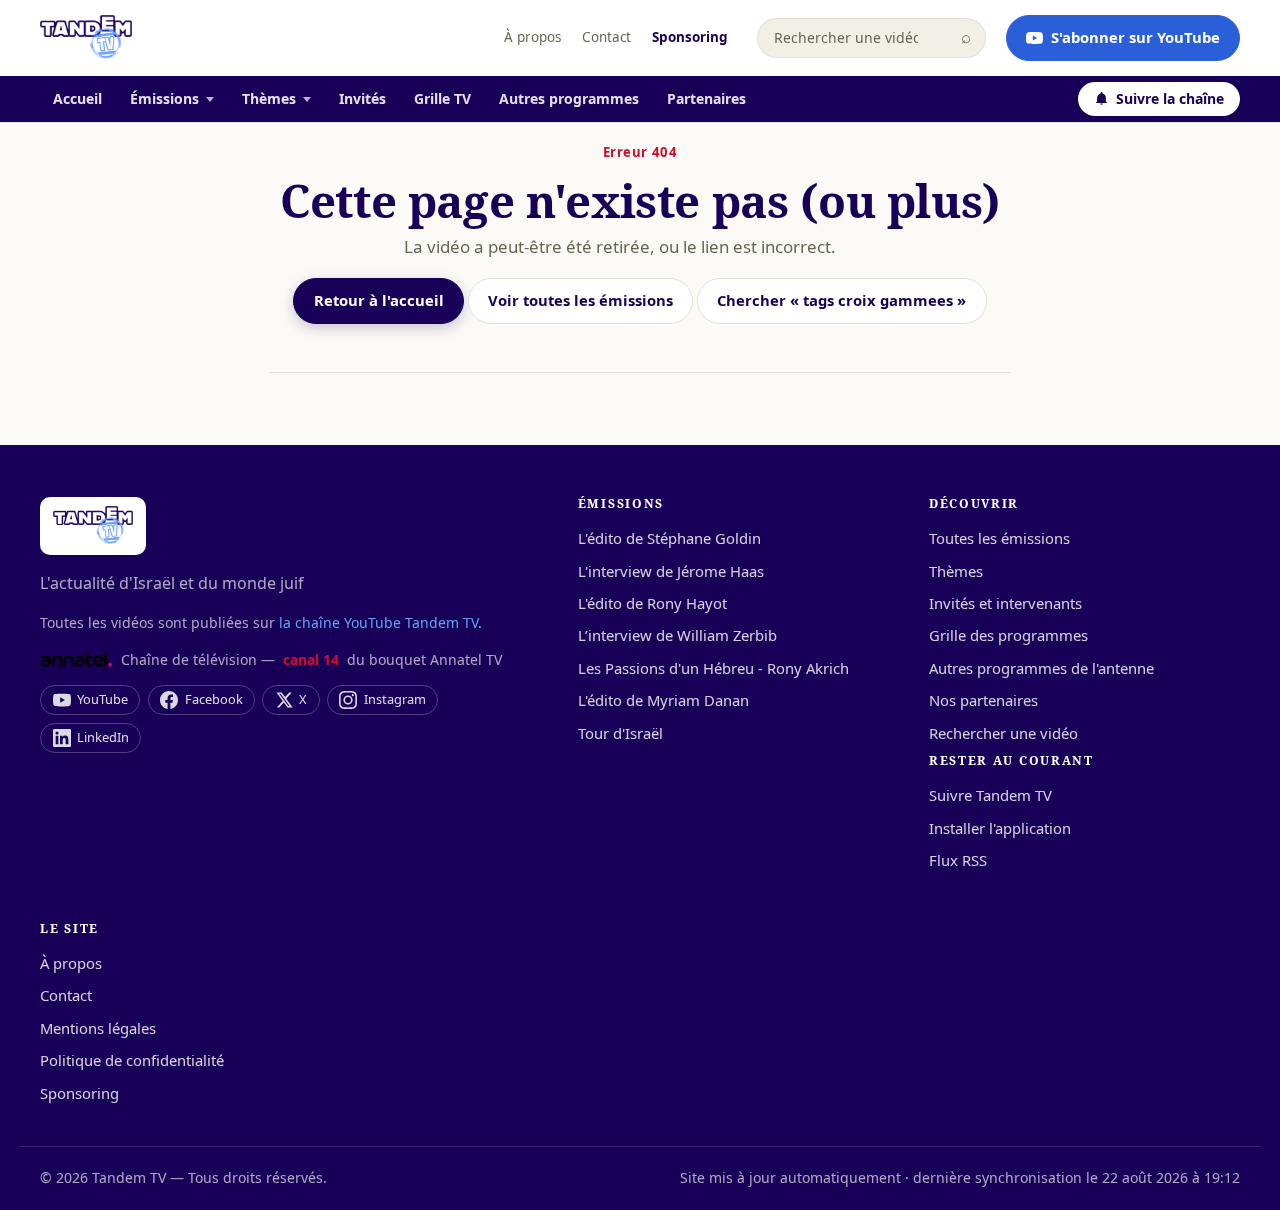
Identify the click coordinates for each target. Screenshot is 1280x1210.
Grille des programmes (1008, 635)
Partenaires (706, 98)
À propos (532, 37)
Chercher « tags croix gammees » (841, 300)
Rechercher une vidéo (1003, 733)
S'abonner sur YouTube (1135, 37)
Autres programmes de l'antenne (1041, 668)
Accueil (77, 98)
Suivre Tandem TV (990, 795)
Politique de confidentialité (132, 1060)
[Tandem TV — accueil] (86, 38)
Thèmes (269, 98)
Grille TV (442, 98)
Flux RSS (958, 860)
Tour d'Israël (620, 733)
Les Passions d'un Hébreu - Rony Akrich (713, 668)
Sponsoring (690, 37)
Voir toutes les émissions (580, 300)
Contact (606, 37)
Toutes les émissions (999, 538)
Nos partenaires (983, 700)
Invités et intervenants (1005, 603)
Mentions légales (98, 1028)
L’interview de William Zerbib (677, 635)
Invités (362, 98)
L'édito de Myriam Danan (663, 700)
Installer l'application (1000, 828)
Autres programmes (569, 98)
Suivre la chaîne (1170, 98)
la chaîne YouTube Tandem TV (378, 622)
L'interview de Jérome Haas (671, 571)
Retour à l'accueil (379, 300)
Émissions (164, 98)
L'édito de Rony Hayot (652, 603)
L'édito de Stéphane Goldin (669, 538)
